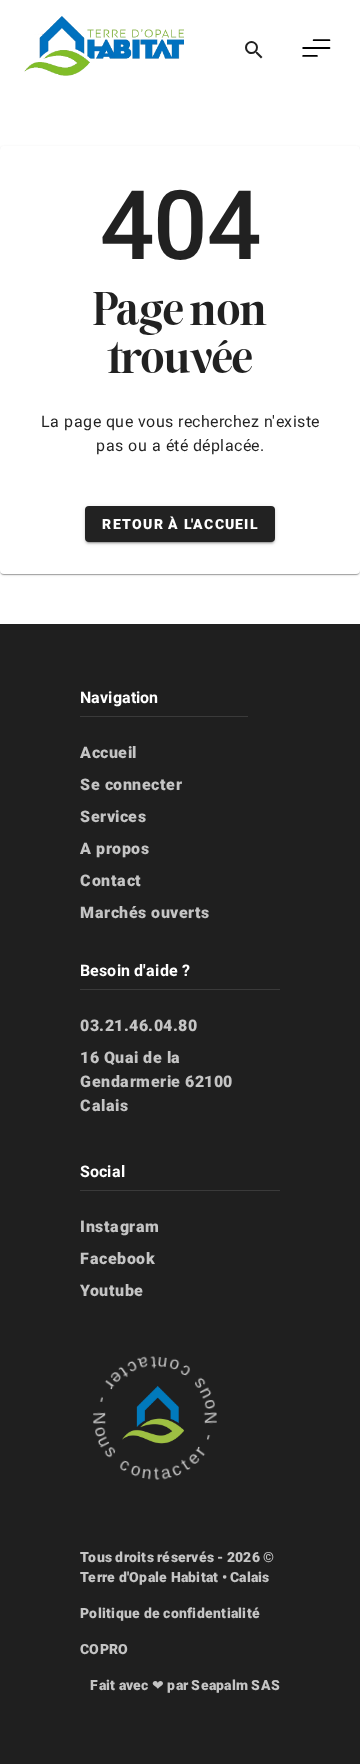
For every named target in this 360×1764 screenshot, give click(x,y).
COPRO (104, 1649)
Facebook (117, 1258)
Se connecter (131, 784)
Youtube (112, 1290)
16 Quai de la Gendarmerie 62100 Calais (156, 1081)
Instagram (120, 1226)
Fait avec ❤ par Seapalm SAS (185, 1685)
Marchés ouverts (145, 912)
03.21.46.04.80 (138, 1025)
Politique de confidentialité (170, 1613)
